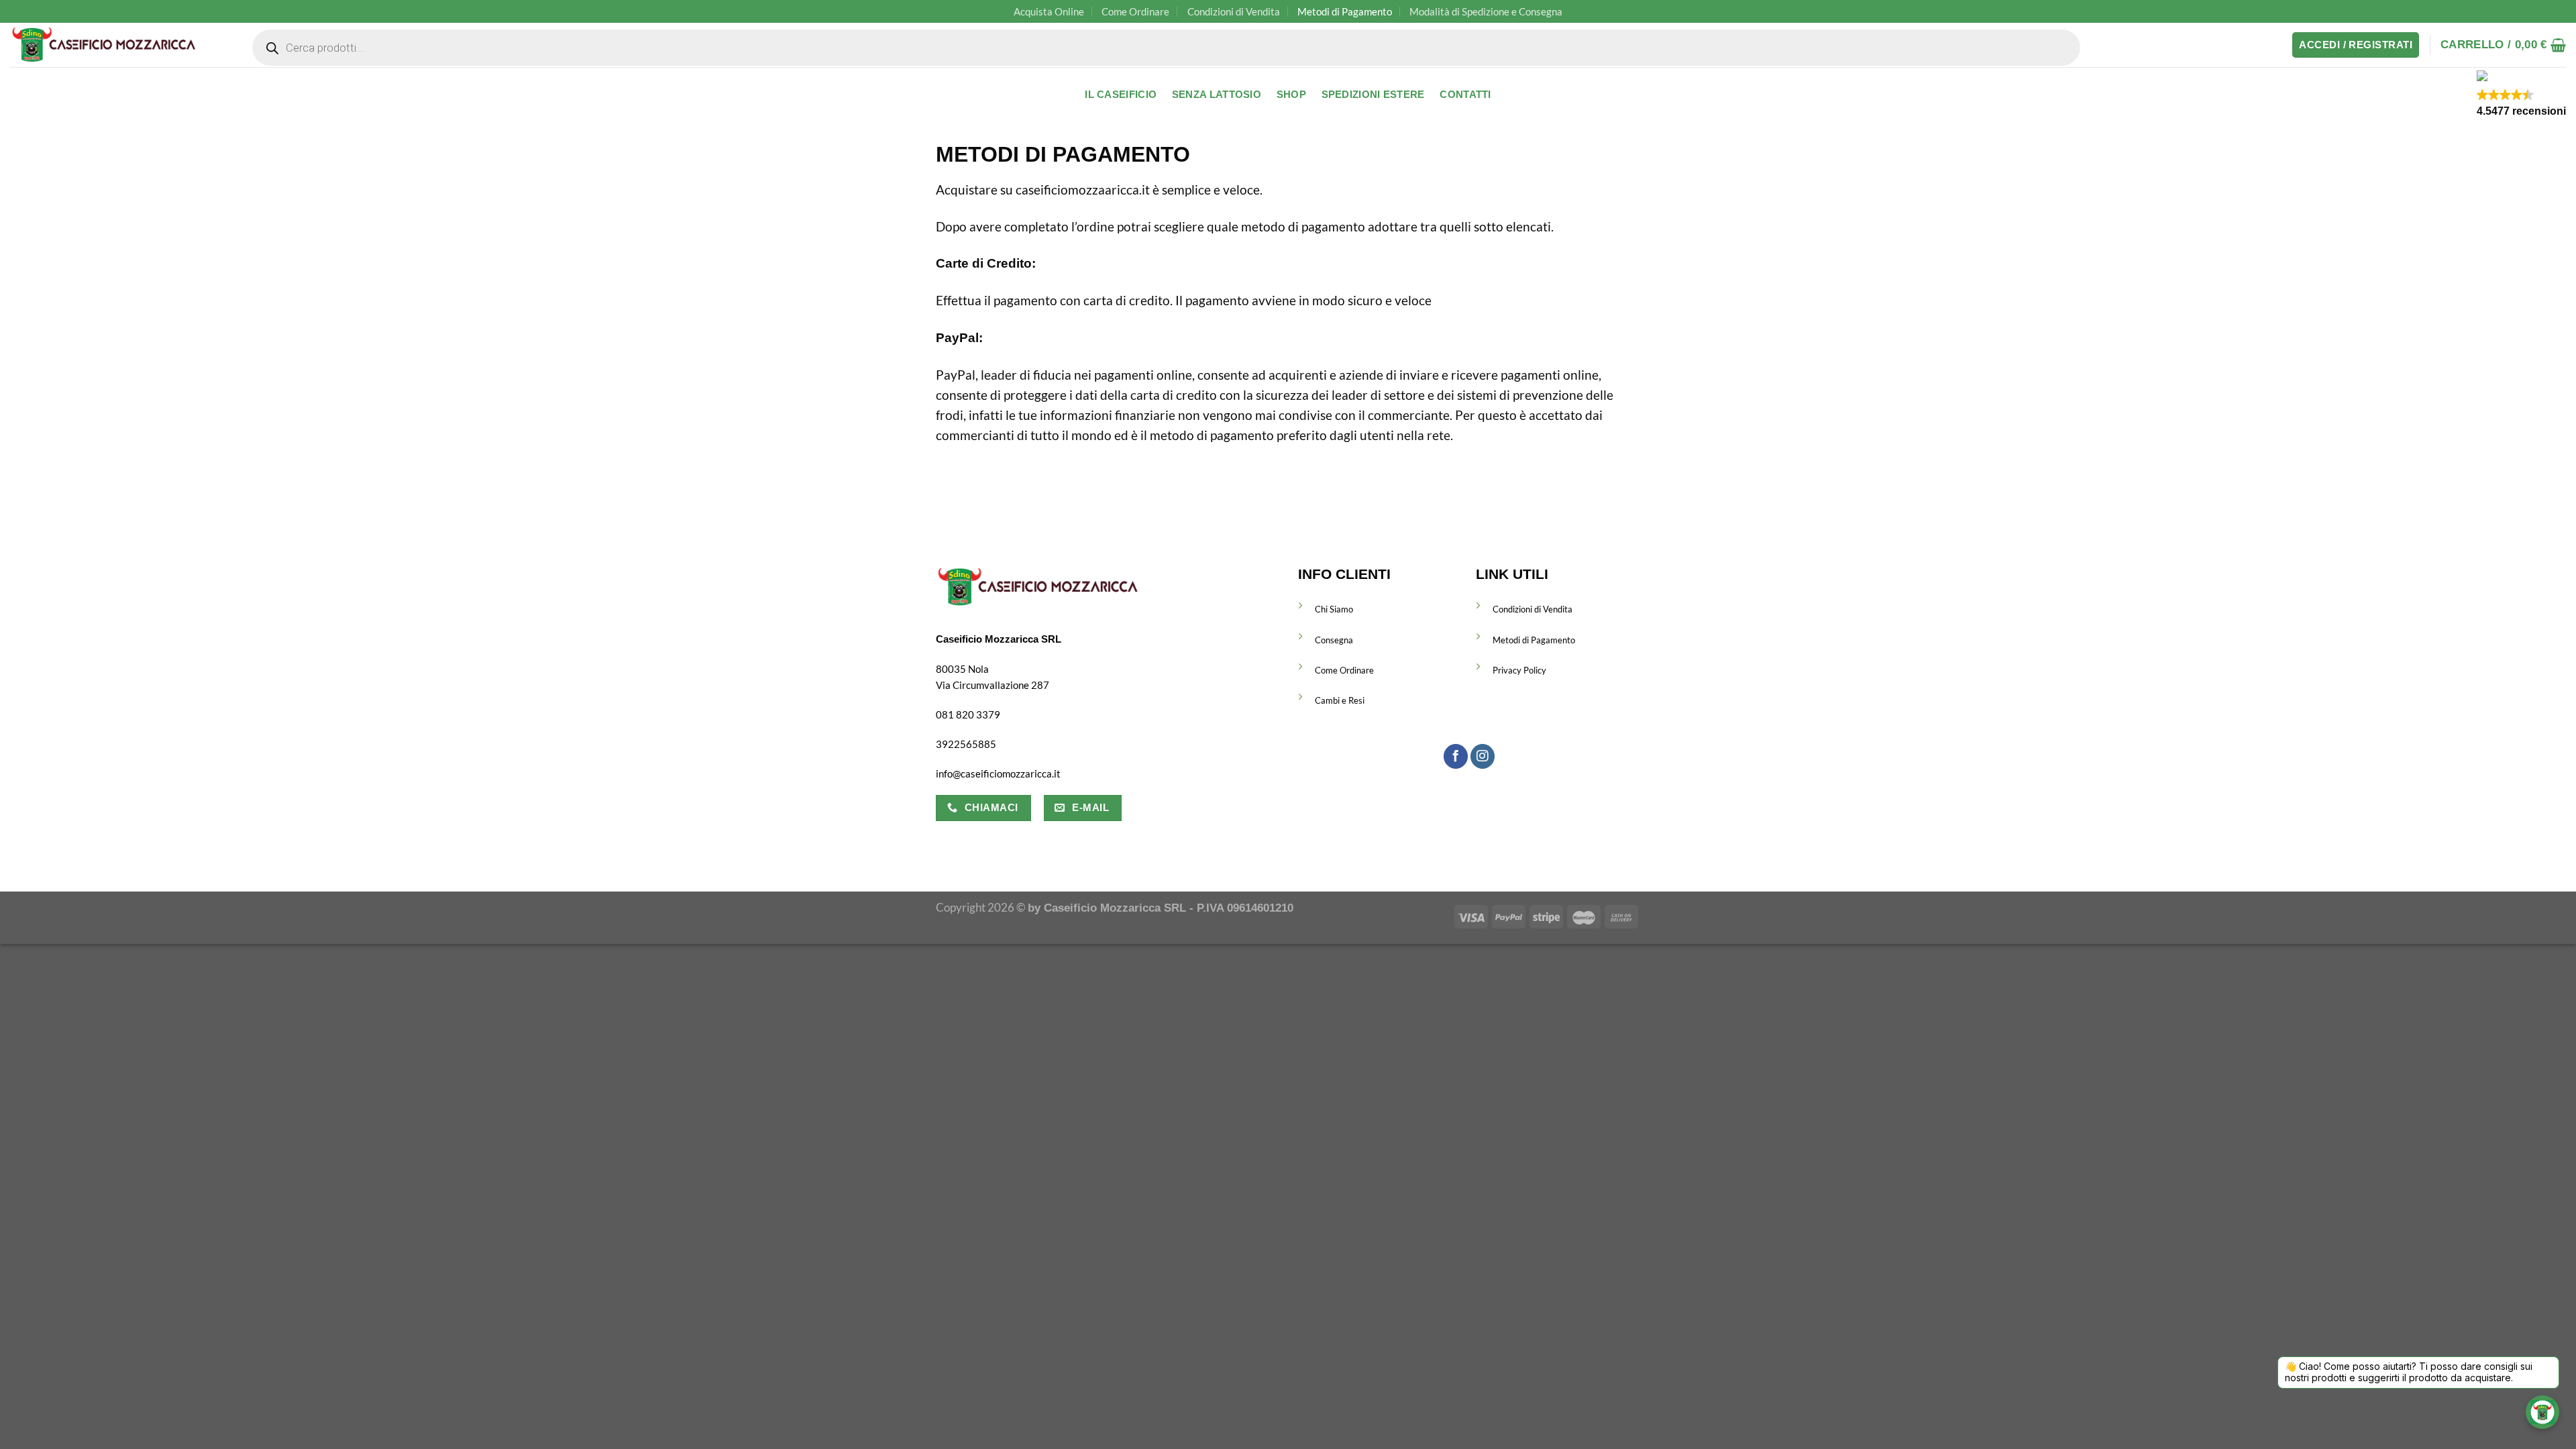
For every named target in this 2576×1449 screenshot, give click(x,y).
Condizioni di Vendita (1234, 11)
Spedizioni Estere (1373, 95)
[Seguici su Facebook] (1456, 756)
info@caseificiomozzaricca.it (998, 773)
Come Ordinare (1135, 11)
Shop (1291, 95)
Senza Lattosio (1217, 95)
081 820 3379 (968, 714)
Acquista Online (1049, 11)
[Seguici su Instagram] (1483, 756)
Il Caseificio (1121, 95)
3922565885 (966, 744)
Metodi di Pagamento (1345, 11)
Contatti (1465, 95)
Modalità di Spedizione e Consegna (1486, 11)
